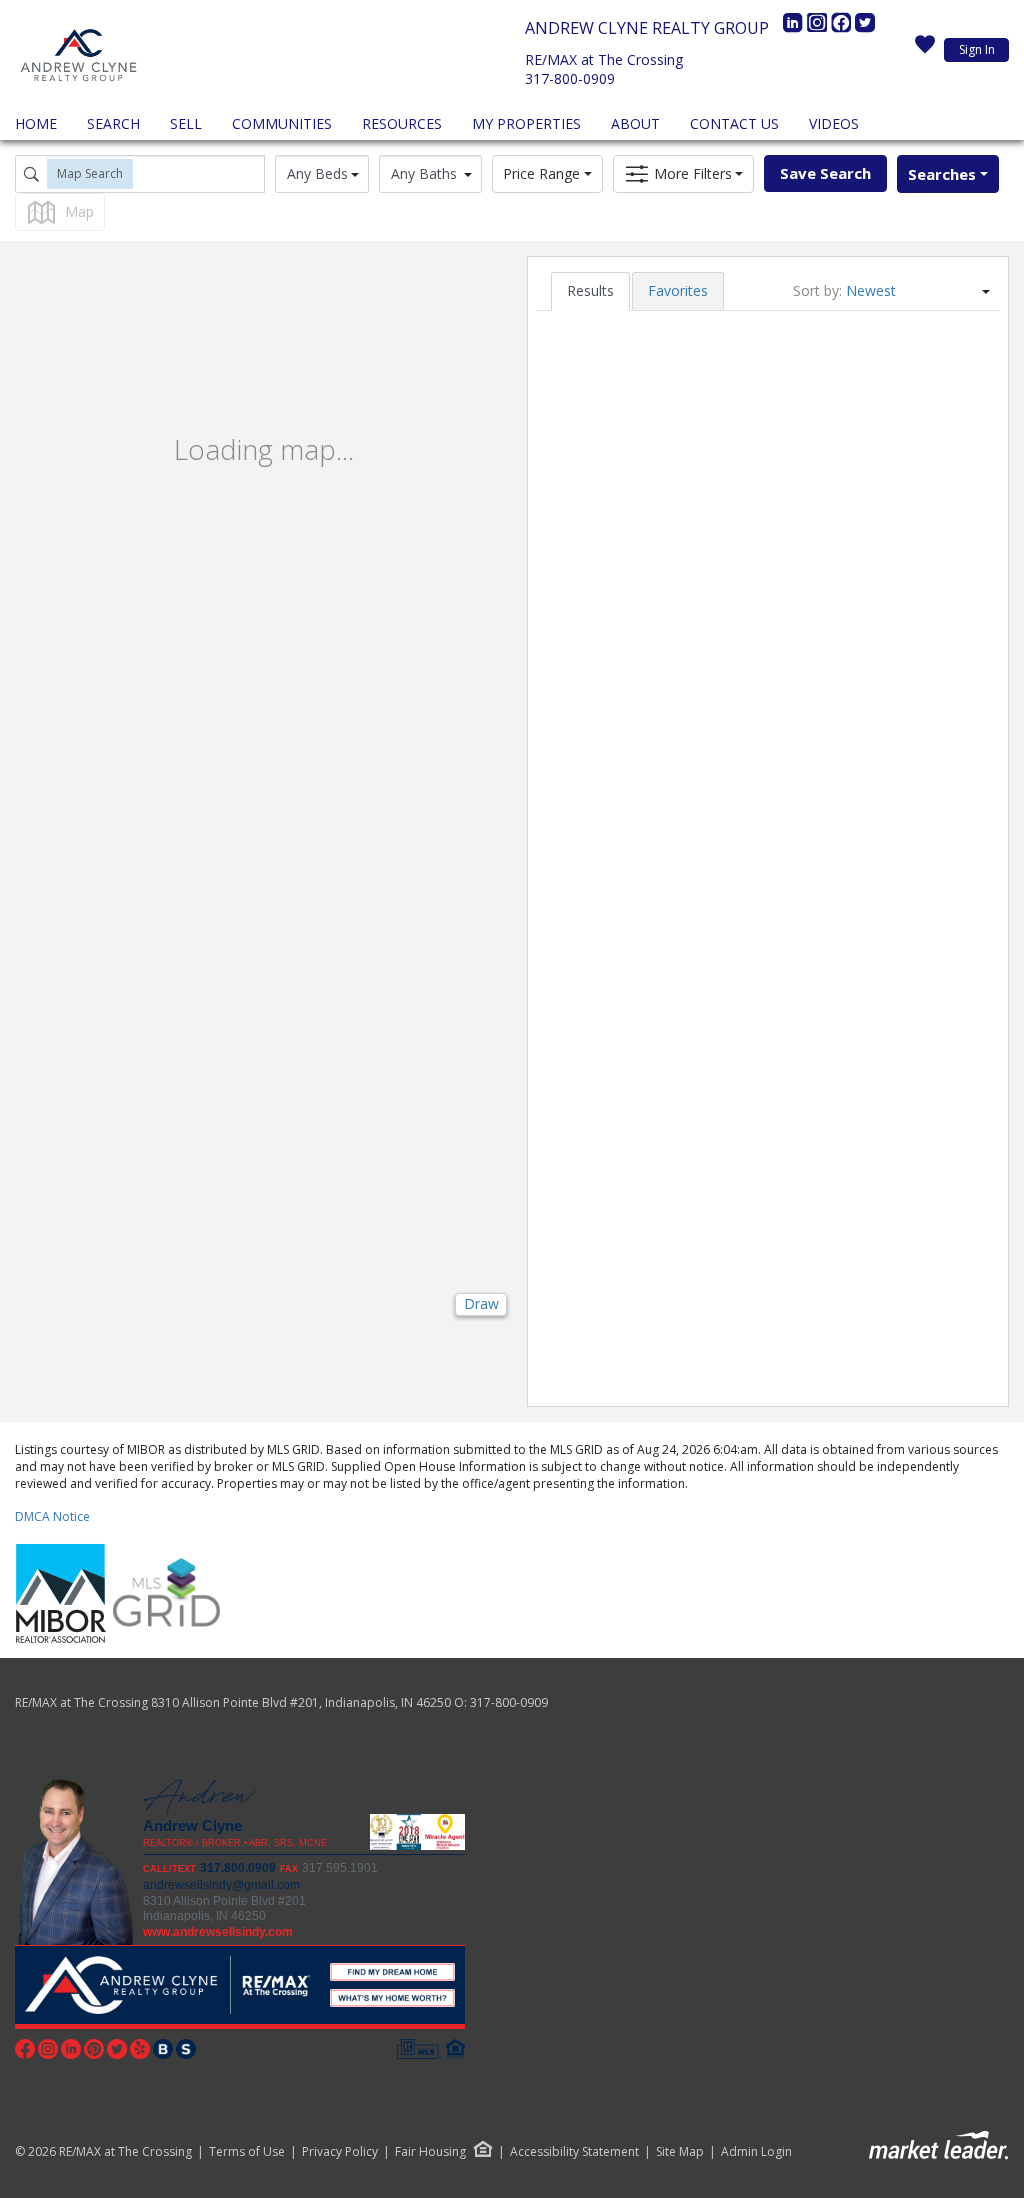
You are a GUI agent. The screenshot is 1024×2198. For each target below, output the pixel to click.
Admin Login (756, 2152)
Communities (282, 123)
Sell (186, 123)
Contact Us (734, 123)
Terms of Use (247, 2152)
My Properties (526, 123)
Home (36, 123)
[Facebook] (843, 28)
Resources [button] (402, 123)
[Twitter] (865, 28)
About (635, 123)
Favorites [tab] (678, 290)
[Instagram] (819, 28)
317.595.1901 (340, 1868)
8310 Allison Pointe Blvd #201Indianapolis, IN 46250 (224, 1909)
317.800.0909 (238, 1868)
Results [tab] (590, 290)
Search (113, 123)
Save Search (825, 173)
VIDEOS (834, 123)
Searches (942, 174)
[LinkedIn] (795, 28)
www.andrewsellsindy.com (218, 1932)
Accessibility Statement (574, 2152)
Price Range (541, 173)
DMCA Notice (52, 1516)
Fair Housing (430, 2151)
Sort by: (817, 290)
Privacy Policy (340, 2152)
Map (79, 211)
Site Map (680, 2152)
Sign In (977, 49)
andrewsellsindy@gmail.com (221, 1885)
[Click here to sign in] (925, 50)
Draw (481, 1303)
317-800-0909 (570, 78)
